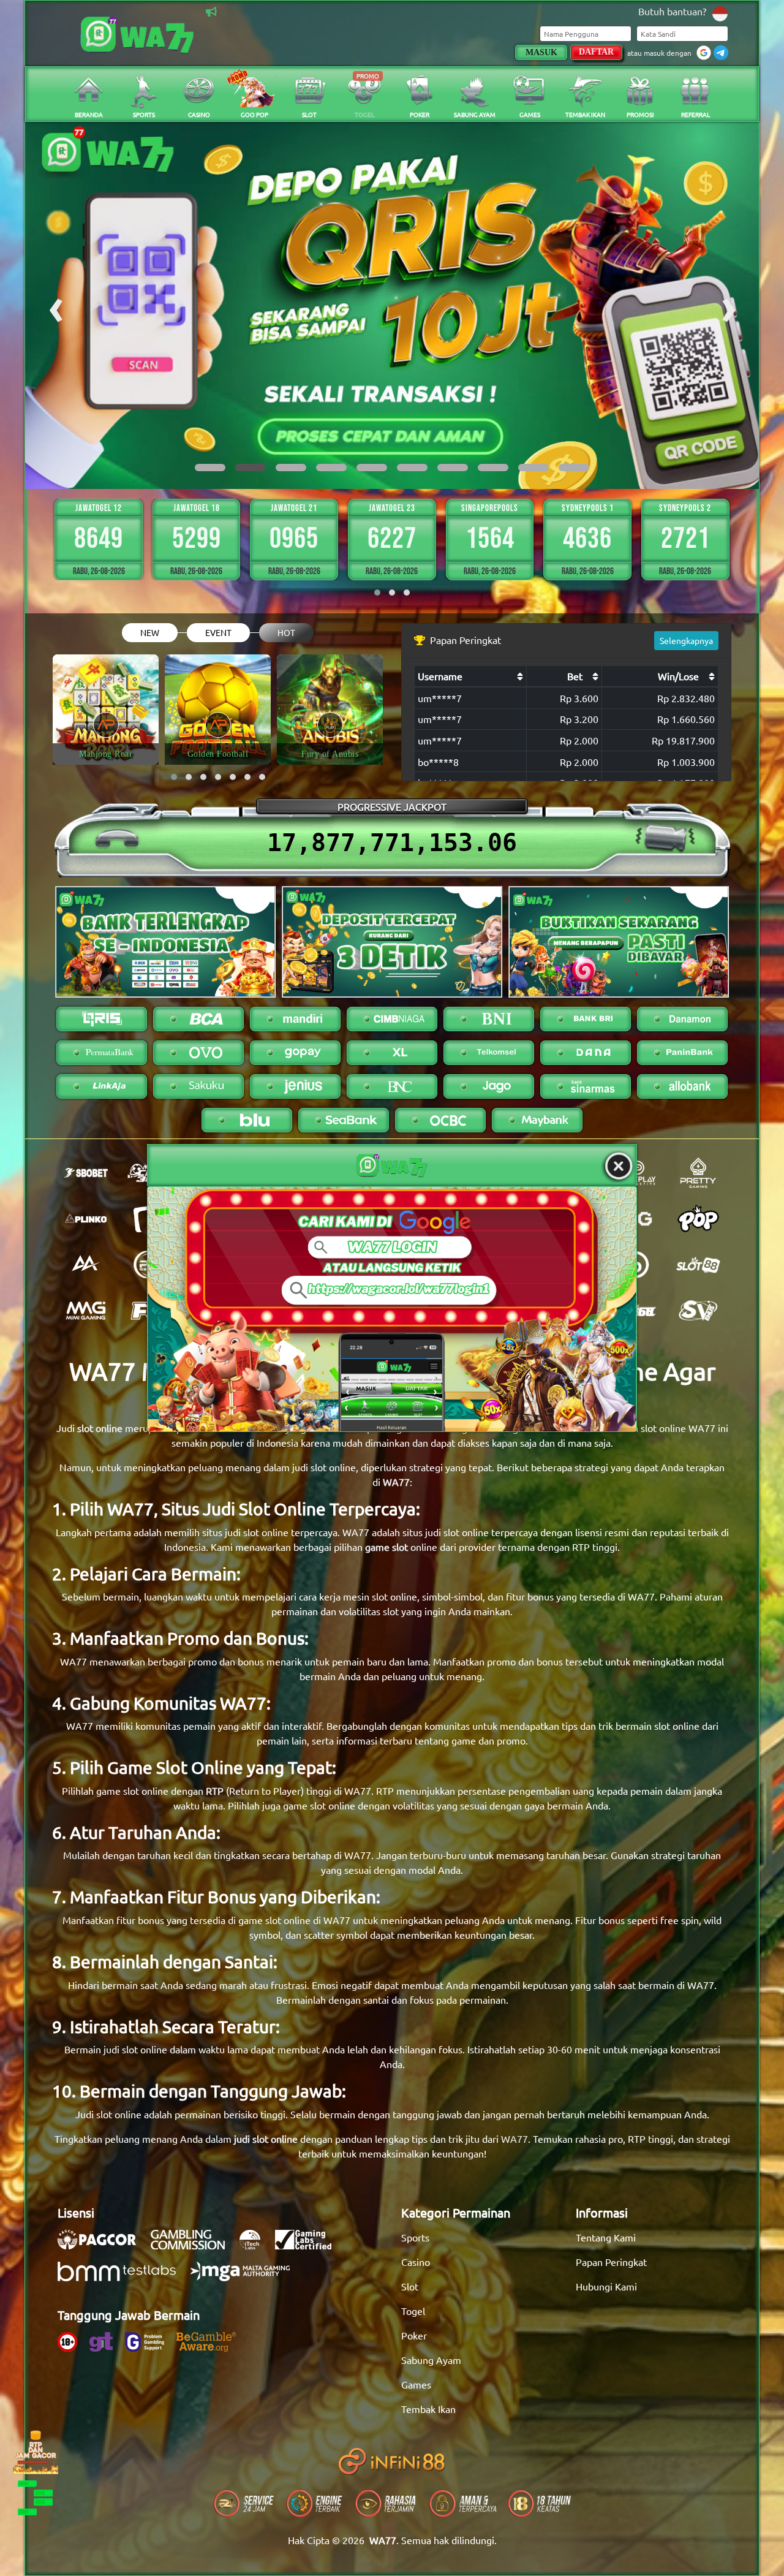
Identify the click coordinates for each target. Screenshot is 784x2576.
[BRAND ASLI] (392, 1309)
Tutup (619, 1167)
